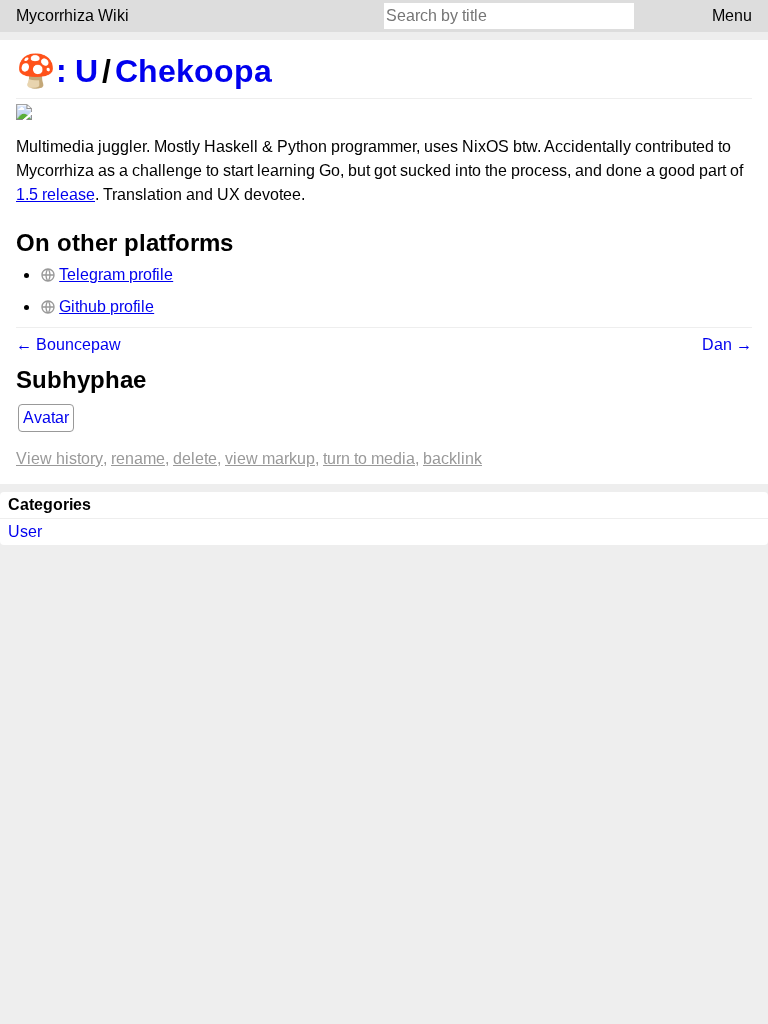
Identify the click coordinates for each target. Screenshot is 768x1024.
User (25, 531)
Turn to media (369, 458)
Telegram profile (116, 274)
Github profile (106, 306)
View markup (270, 458)
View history (59, 458)
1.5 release (55, 194)
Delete (195, 458)
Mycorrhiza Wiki (72, 15)
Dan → (727, 344)
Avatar (46, 417)
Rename (138, 458)
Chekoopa (193, 71)
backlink (452, 458)
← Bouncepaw (68, 344)
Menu (732, 15)
